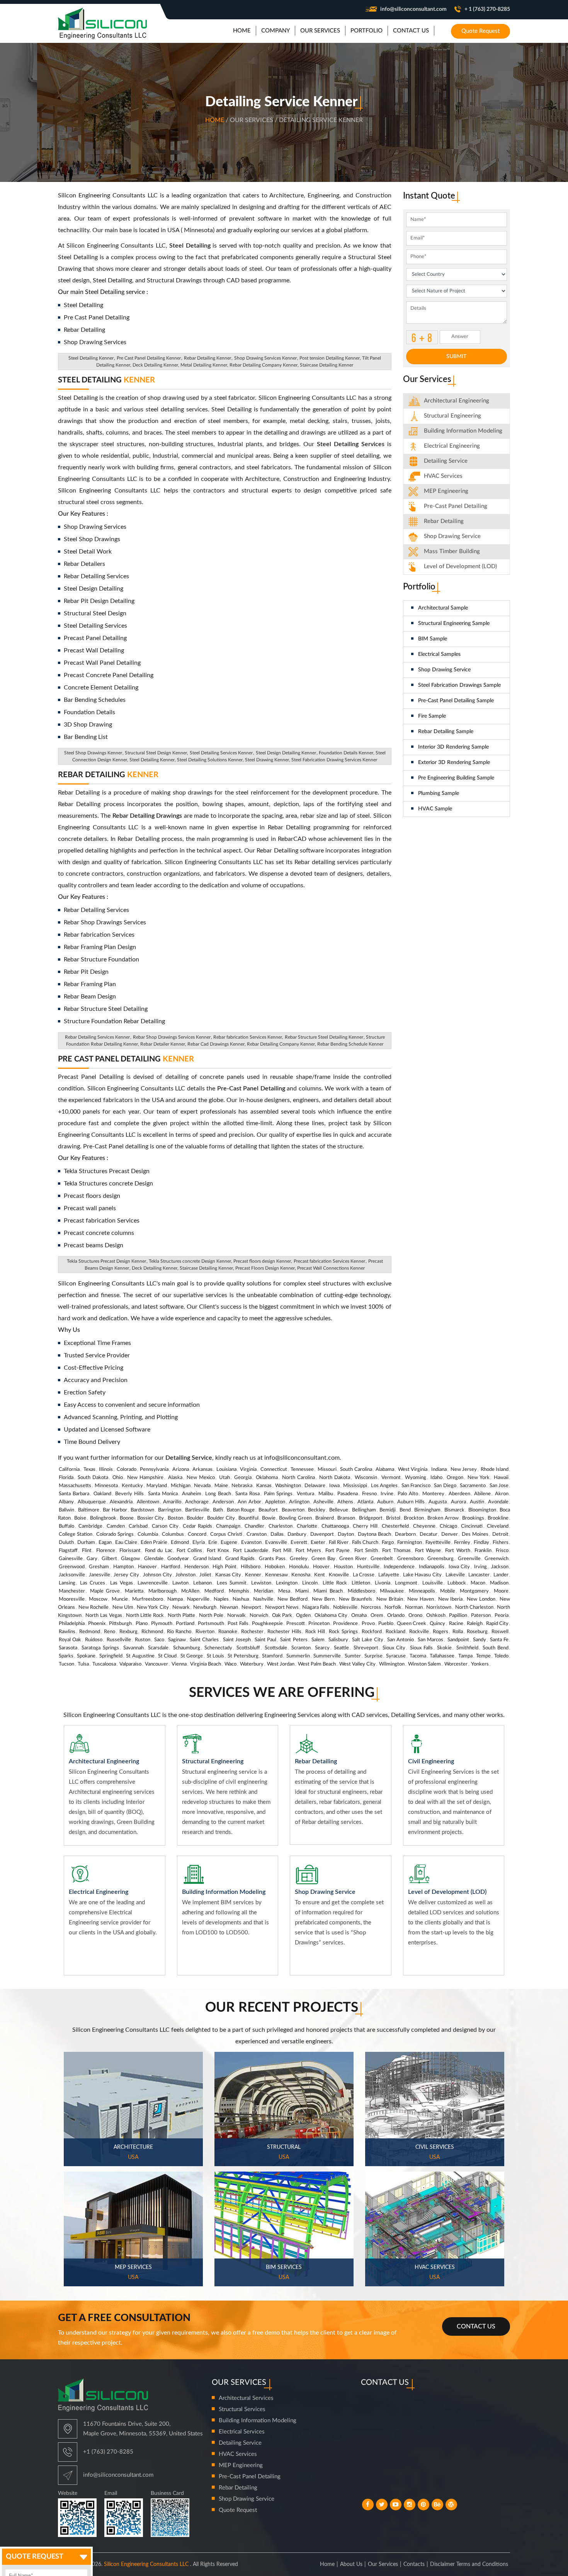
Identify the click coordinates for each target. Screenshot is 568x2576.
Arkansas (202, 1470)
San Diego (445, 1486)
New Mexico (201, 1478)
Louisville (433, 1583)
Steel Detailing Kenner (91, 358)
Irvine (387, 1494)
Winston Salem (424, 1664)
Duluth (66, 1543)
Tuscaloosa (104, 1664)
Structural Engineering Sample (454, 623)
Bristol (393, 1518)
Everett (299, 1543)
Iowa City (459, 1567)
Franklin (483, 1551)
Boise (80, 1518)
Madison (499, 1583)
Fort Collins (189, 1551)
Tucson (66, 1664)
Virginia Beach (206, 1664)
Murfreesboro (148, 1599)
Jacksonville (72, 1575)
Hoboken (275, 1567)
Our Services (383, 2564)
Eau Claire (126, 1543)
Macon (478, 1583)
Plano (142, 1624)
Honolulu (299, 1567)
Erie (213, 1543)
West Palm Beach (317, 1664)
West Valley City (357, 1664)
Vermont (391, 1478)
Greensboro (410, 1559)
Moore (501, 1591)
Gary (92, 1559)
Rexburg (128, 1632)
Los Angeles (384, 1486)
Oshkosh (436, 1616)
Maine (221, 1486)
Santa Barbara (74, 1494)
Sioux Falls (421, 1648)
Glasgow (130, 1559)
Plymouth (162, 1624)
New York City (153, 1607)
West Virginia (413, 1470)
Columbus (173, 1534)
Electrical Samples (439, 654)
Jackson (500, 1567)
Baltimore (89, 1510)
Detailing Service (446, 461)
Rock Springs (343, 1632)
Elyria (199, 1543)
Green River (353, 1559)
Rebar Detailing (108, 775)
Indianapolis (432, 1567)
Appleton (275, 1502)
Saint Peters (294, 1640)
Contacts (414, 2564)
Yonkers (480, 1664)
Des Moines (475, 1534)
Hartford (171, 1567)
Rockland (395, 1632)
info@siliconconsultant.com (413, 9)
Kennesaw (276, 1575)
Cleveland (498, 1526)
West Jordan (281, 1664)
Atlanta (365, 1502)
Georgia (243, 1478)
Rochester (252, 1632)
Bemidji (388, 1510)
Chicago (448, 1526)
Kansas (264, 1486)
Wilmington (392, 1664)
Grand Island (207, 1559)
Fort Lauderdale (250, 1551)
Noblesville (345, 1607)
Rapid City (497, 1624)
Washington (288, 1486)
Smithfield (467, 1648)
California (69, 1470)
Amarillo (172, 1502)
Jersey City (126, 1575)
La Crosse (364, 1575)
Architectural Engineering (457, 401)
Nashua (241, 1599)
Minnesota (106, 1486)
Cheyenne (424, 1526)
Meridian (264, 1591)
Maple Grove (105, 1591)
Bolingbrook (103, 1518)
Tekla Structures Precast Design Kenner (106, 1261)
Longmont (406, 1583)
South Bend (496, 1648)
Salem (318, 1640)
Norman (414, 1607)
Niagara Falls (316, 1607)
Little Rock (335, 1583)
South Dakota (93, 1478)
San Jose (499, 1486)
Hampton (123, 1567)
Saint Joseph (237, 1640)
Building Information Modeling (258, 2421)
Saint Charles (204, 1640)
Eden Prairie (154, 1543)
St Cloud (167, 1656)
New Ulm (123, 1607)
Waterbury (252, 1664)
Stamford (272, 1656)
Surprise (373, 1656)
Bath (218, 1510)
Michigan (181, 1486)
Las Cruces (93, 1583)
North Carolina (298, 1478)
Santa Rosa (247, 1494)
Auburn (385, 1502)
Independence (399, 1567)
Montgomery (474, 1591)
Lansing (67, 1583)
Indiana (439, 1470)
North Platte (181, 1616)
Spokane (86, 1656)
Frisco (502, 1551)
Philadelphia (72, 1624)
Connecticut (274, 1470)
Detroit (500, 1534)
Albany (66, 1502)
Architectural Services (246, 2398)
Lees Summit (232, 1583)
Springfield (111, 1656)
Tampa (465, 1656)
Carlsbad (138, 1526)
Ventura (305, 1494)
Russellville (119, 1640)
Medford (214, 1591)
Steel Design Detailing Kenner (286, 753)
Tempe (483, 1656)
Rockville (419, 1632)
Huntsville (368, 1567)
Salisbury (338, 1640)
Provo (368, 1624)
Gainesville (71, 1559)
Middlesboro (361, 1591)
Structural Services (242, 2409)
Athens (345, 1502)
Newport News (282, 1607)
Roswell (500, 1632)
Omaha (359, 1616)
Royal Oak (70, 1640)
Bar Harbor (115, 1510)
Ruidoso (94, 1640)
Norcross (371, 1607)
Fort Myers (308, 1551)
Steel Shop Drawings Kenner (93, 753)
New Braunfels (355, 1599)
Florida (66, 1478)
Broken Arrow (443, 1518)
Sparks (66, 1656)
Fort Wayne (428, 1551)
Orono (415, 1616)
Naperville (198, 1599)
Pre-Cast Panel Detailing (456, 506)
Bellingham (364, 1510)
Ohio (118, 1478)
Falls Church (365, 1543)
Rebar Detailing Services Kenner (97, 1037)
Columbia (148, 1534)
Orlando (396, 1616)
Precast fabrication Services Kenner (329, 1261)
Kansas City (228, 1575)
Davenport (322, 1534)
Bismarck (454, 1510)
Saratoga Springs (100, 1648)
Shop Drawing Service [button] (452, 536)
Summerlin (298, 1656)
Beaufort (268, 1510)
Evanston (251, 1543)
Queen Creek (412, 1624)
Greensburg (440, 1559)
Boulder (195, 1518)
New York (479, 1478)
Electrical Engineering (452, 446)
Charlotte (307, 1526)
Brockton (414, 1518)
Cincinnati (472, 1526)
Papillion (458, 1616)
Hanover (147, 1567)
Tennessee (302, 1470)
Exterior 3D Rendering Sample (454, 762)
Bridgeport (371, 1518)
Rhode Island (495, 1470)
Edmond (180, 1543)
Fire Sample (432, 716)
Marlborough (162, 1591)
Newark (181, 1607)
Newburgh (205, 1607)
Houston (343, 1567)
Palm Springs (278, 1494)
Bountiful (248, 1518)
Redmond (90, 1632)
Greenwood (72, 1567)
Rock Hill (315, 1632)
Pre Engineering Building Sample (456, 778)
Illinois (106, 1470)
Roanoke (228, 1632)
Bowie (269, 1518)
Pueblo (386, 1624)
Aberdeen (459, 1494)
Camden (116, 1526)
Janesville (99, 1575)
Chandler (254, 1526)
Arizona (181, 1470)
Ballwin (66, 1510)
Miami (302, 1591)
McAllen (190, 1591)
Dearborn (405, 1534)
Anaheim (192, 1494)
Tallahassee (442, 1656)
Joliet (205, 1575)
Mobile (448, 1591)
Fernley (462, 1543)
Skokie (444, 1648)
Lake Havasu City (422, 1575)
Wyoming (416, 1478)
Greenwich (497, 1559)
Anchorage (197, 1502)
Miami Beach (328, 1591)
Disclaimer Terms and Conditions (469, 2564)
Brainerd (325, 1518)
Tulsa (83, 1664)
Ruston (143, 1640)
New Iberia (451, 1599)
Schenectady (218, 1648)
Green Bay (323, 1559)
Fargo (388, 1543)
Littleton (361, 1583)
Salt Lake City (367, 1640)
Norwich (259, 1616)
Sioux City (394, 1648)
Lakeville (455, 1575)
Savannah (133, 1648)
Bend (405, 1510)
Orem (377, 1616)
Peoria (502, 1616)
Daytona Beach (374, 1534)
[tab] (457, 401)
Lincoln (310, 1583)
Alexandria (121, 1502)
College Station (76, 1534)
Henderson (196, 1567)
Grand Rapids (240, 1559)
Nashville (263, 1599)
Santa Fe (499, 1640)
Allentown (148, 1502)
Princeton (319, 1624)
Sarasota (68, 1648)
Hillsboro (251, 1567)
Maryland (157, 1486)
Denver (450, 1534)
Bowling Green (295, 1518)
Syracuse (396, 1656)
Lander (501, 1575)
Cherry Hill (365, 1526)
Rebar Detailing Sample (446, 732)
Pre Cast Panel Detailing (126, 1059)
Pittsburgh (120, 1624)
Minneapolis (422, 1591)
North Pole (211, 1616)
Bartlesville (197, 1510)
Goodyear (178, 1559)
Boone (127, 1518)
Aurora (458, 1502)
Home (215, 120)
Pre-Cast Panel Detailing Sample (456, 701)
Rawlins (67, 1632)
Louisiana (226, 1470)
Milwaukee (392, 1591)
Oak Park (282, 1616)
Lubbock (457, 1583)
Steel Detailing (106, 380)
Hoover (321, 1567)
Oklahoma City (331, 1616)
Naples (221, 1599)
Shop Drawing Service (444, 670)
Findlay (481, 1543)
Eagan (105, 1543)
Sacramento (473, 1486)
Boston (175, 1518)
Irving (480, 1567)
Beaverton (293, 1510)
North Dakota (335, 1478)
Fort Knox (218, 1551)
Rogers (440, 1632)
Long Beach (218, 1494)
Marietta (134, 1591)
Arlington (299, 1502)
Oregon (455, 1478)
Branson (346, 1518)
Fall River (339, 1543)
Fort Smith (366, 1551)
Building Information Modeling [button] (463, 431)
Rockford (372, 1632)
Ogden (303, 1616)
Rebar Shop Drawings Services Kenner (172, 1037)
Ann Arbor (249, 1502)
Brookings (473, 1518)
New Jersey (464, 1470)
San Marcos (430, 1640)
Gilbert (109, 1559)
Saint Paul (265, 1640)
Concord (197, 1534)
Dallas (277, 1534)
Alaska (175, 1478)
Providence (345, 1624)
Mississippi (355, 1486)
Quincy (437, 1624)
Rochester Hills (284, 1632)
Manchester (72, 1591)
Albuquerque (92, 1502)
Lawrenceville (153, 1583)
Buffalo (66, 1526)
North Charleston (474, 1607)
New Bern (323, 1599)
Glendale (154, 1559)
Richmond (152, 1632)
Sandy (480, 1640)
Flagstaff (68, 1551)
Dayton (346, 1534)
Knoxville (339, 1575)
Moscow (98, 1599)
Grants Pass (272, 1559)
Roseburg (477, 1632)
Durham (86, 1543)
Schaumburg (187, 1648)
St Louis (215, 1656)
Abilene (482, 1494)
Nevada (202, 1486)
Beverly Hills (129, 1494)
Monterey (433, 1494)
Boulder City (221, 1518)
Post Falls (238, 1624)
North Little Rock (145, 1616)
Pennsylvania (154, 1470)
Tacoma (418, 1656)
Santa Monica (163, 1494)
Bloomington (482, 1510)
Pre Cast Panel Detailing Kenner (149, 358)
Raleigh (475, 1624)
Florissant (130, 1551)
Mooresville (72, 1599)
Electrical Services (242, 2432)
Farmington (410, 1543)
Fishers (501, 1543)
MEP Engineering (446, 491)
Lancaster (479, 1575)
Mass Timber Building (452, 551)
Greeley (299, 1559)
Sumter (353, 1656)
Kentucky (132, 1486)
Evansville (276, 1543)
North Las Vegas (104, 1616)
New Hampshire (145, 1478)
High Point (224, 1567)
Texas (89, 1470)
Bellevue (339, 1510)
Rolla (458, 1632)
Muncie (120, 1599)
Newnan (229, 1607)
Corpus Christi (226, 1534)
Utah (224, 1478)
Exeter (318, 1543)
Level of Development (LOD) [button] (460, 566)
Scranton (301, 1648)
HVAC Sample (435, 809)
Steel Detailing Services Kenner (221, 753)
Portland (185, 1624)
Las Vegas (122, 1583)
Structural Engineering (452, 416)
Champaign (228, 1526)
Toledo (501, 1656)
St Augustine (140, 1656)
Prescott (296, 1624)
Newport (251, 1607)
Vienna (179, 1664)
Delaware (315, 1486)
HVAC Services (443, 476)
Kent (320, 1575)
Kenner (253, 1575)
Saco (159, 1640)
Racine (456, 1624)
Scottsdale (276, 1648)
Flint (87, 1551)
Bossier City (151, 1518)
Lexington (287, 1583)
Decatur (429, 1534)
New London (481, 1599)
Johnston (185, 1575)
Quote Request (480, 31)
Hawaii (501, 1478)
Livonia (383, 1583)
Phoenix (97, 1624)
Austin (477, 1502)
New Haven (421, 1599)
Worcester (456, 1664)
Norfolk (393, 1607)
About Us (351, 2564)
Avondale (498, 1502)
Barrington (170, 1510)
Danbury (297, 1534)
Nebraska (242, 1486)
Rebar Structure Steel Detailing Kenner (324, 1037)
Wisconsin (366, 1478)
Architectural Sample (443, 608)
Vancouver (156, 1664)
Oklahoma (267, 1478)
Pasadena (348, 1494)
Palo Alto (408, 1494)
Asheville (323, 1502)
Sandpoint (458, 1640)
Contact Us (476, 2326)
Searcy (322, 1648)
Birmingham (427, 1510)
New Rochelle (94, 1607)
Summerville (327, 1656)
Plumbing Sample (439, 793)
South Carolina (356, 1470)
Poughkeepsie (267, 1624)
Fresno (369, 1494)
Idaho (436, 1478)
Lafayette (389, 1575)
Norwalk (236, 1616)
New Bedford (293, 1599)
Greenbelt (382, 1559)
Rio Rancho (179, 1632)
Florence (106, 1551)
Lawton (180, 1583)
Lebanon (202, 1583)
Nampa (175, 1599)
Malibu (326, 1494)
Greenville (469, 1559)
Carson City (165, 1526)
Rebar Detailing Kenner (207, 358)
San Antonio (400, 1640)
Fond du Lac (159, 1551)
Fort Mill (282, 1551)
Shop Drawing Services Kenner (265, 358)
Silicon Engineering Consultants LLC (146, 2564)
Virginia (248, 1470)
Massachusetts (75, 1486)
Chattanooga (335, 1526)
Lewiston (261, 1583)
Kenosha (301, 1575)
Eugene (229, 1543)
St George (192, 1656)
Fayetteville (438, 1543)
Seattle (341, 1648)
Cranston (257, 1534)
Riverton (205, 1632)
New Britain (390, 1599)
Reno (110, 1632)
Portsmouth (211, 1624)
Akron (502, 1494)
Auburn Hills (411, 1502)
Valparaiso (130, 1664)
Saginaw (177, 1640)
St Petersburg (243, 1656)
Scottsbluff (248, 1648)
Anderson (223, 1502)
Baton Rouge (241, 1510)
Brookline (498, 1518)
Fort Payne (338, 1551)
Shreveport (366, 1648)
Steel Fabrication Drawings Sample (459, 685)
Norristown (439, 1607)
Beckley (317, 1510)
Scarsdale (158, 1648)
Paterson (481, 1616)
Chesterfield (395, 1526)
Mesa (284, 1591)
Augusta (438, 1502)
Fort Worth (457, 1551)
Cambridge (90, 1526)
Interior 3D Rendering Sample (453, 747)
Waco (230, 1664)
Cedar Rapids (197, 1526)
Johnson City (157, 1575)
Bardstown (142, 1510)
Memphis (239, 1591)
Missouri (327, 1470)
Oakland (102, 1494)
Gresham (99, 1567)
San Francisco (416, 1486)
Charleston (281, 1526)
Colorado (127, 1470)
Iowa (334, 1486)
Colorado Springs (115, 1534)
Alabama (385, 1470)
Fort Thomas (396, 1551)
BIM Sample (433, 639)
